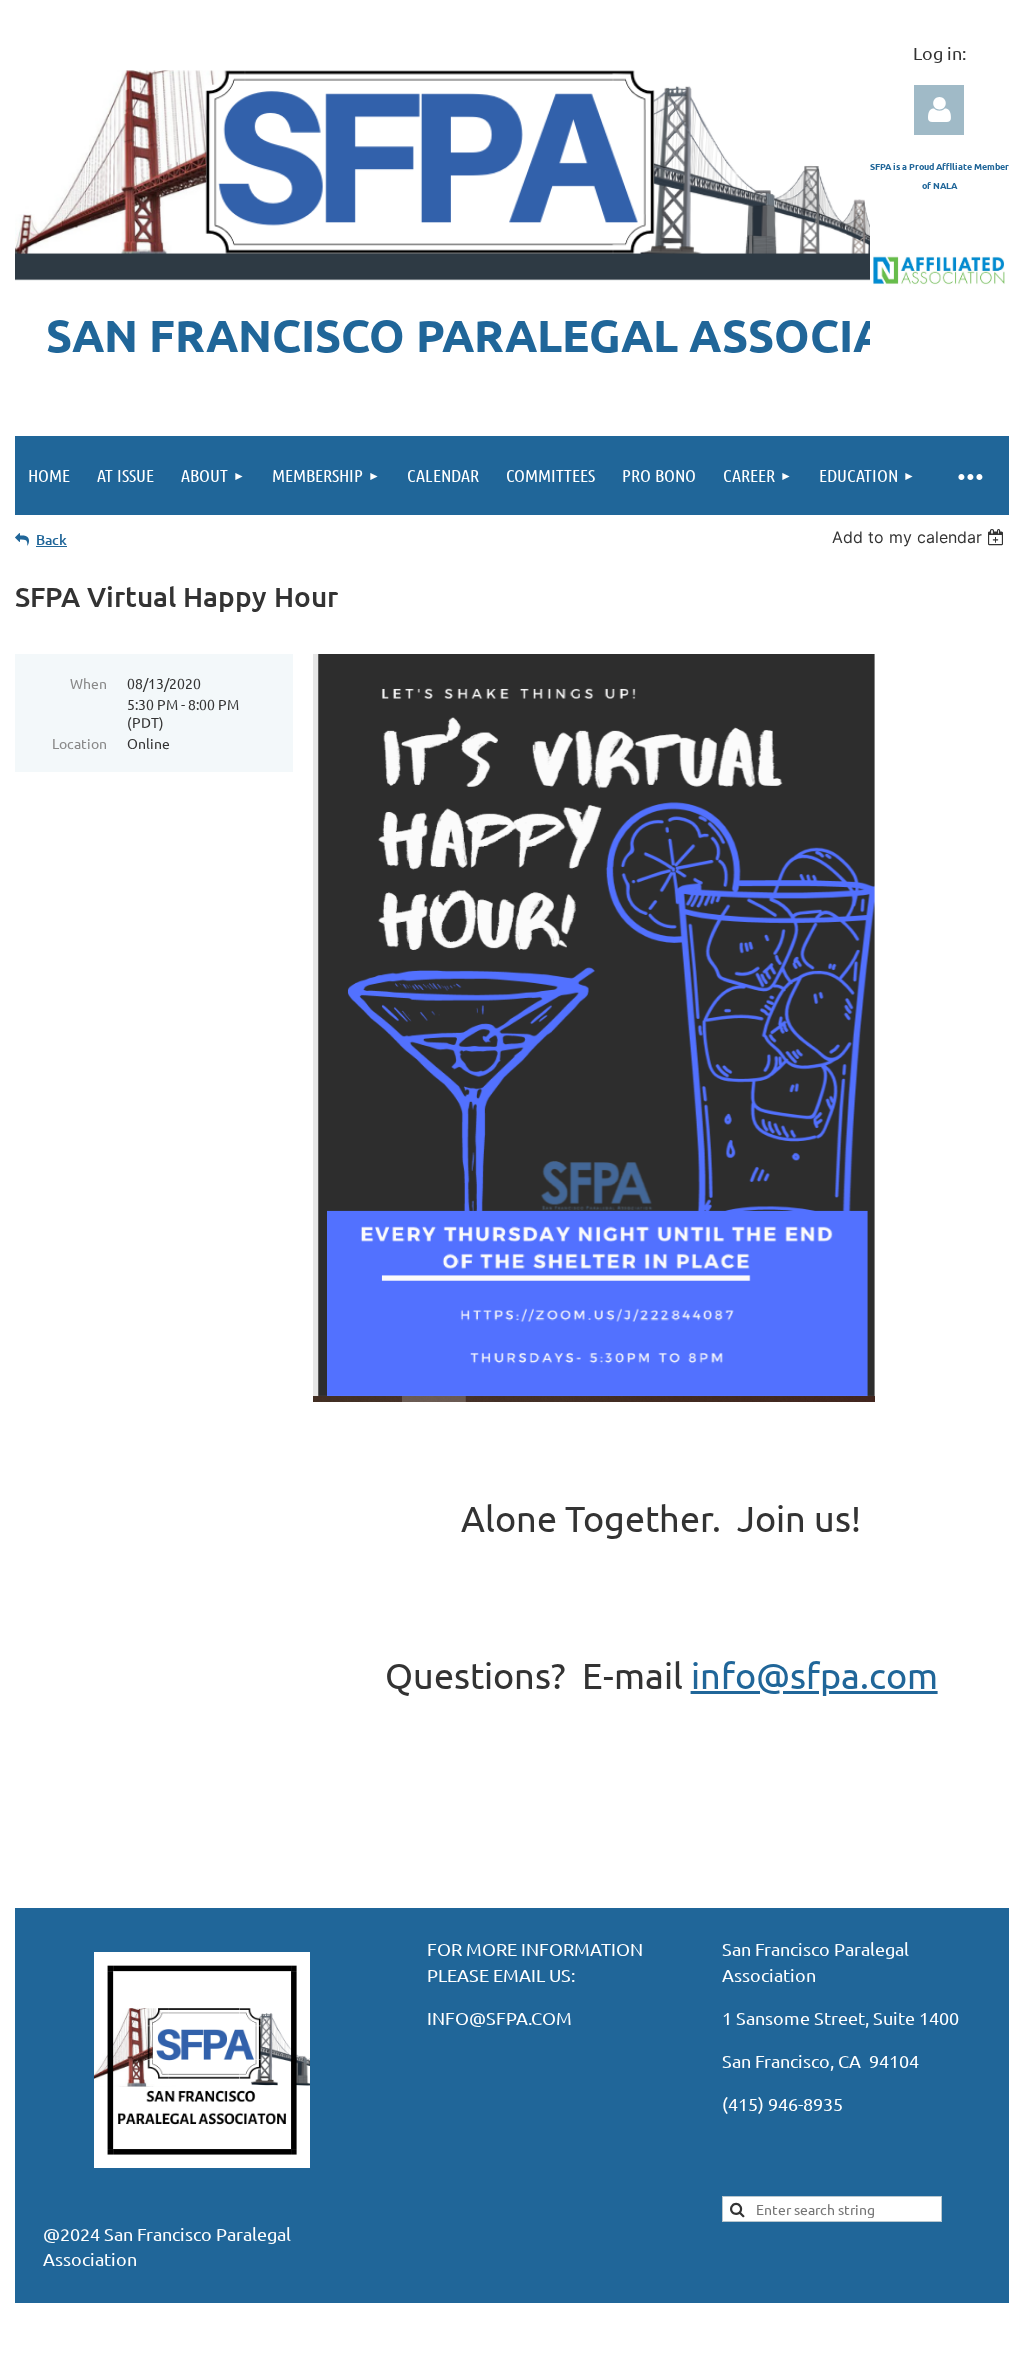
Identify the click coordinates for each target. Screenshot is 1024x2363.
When (88, 683)
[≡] (969, 475)
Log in (939, 110)
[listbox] (920, 537)
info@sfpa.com (814, 1674)
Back (51, 539)
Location (79, 743)
